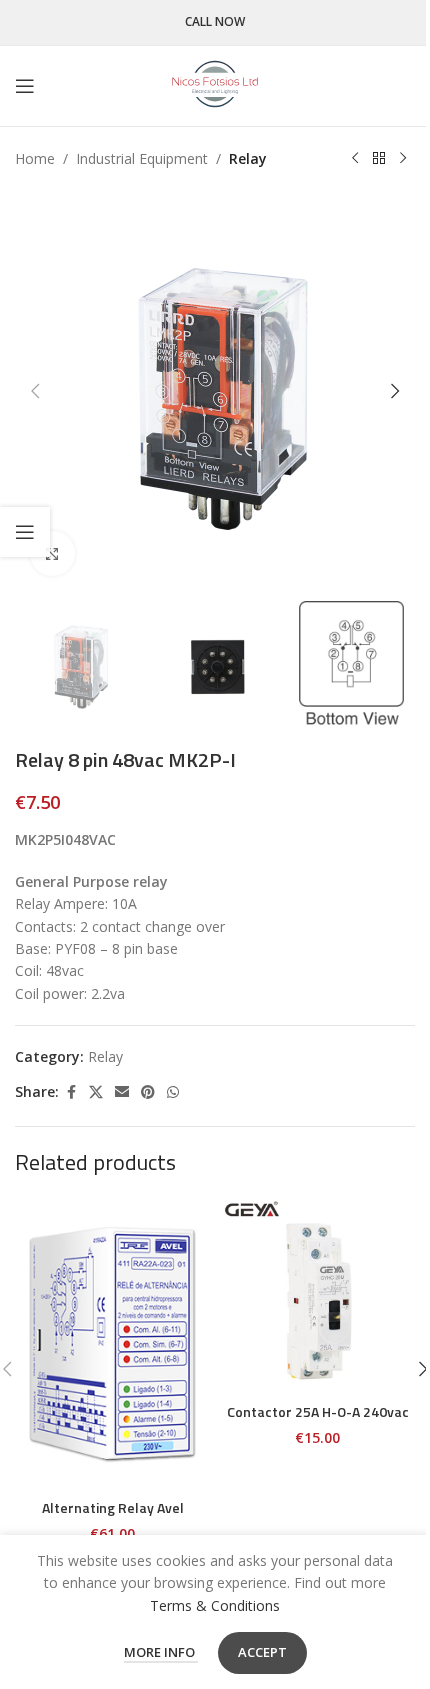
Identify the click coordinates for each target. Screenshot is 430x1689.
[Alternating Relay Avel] (112, 1343)
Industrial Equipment (142, 158)
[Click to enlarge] (52, 553)
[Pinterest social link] (148, 1092)
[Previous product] (355, 159)
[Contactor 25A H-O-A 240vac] (317, 1294)
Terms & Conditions (215, 1605)
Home (35, 158)
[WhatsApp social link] (173, 1092)
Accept (262, 1652)
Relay (248, 158)
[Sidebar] (25, 532)
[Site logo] (215, 84)
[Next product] (403, 159)
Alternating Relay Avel (113, 1507)
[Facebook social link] (71, 1092)
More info (161, 1652)
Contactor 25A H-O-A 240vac (318, 1411)
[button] (35, 391)
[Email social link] (122, 1092)
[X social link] (96, 1092)
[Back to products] (379, 159)
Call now (215, 22)
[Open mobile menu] (25, 86)
